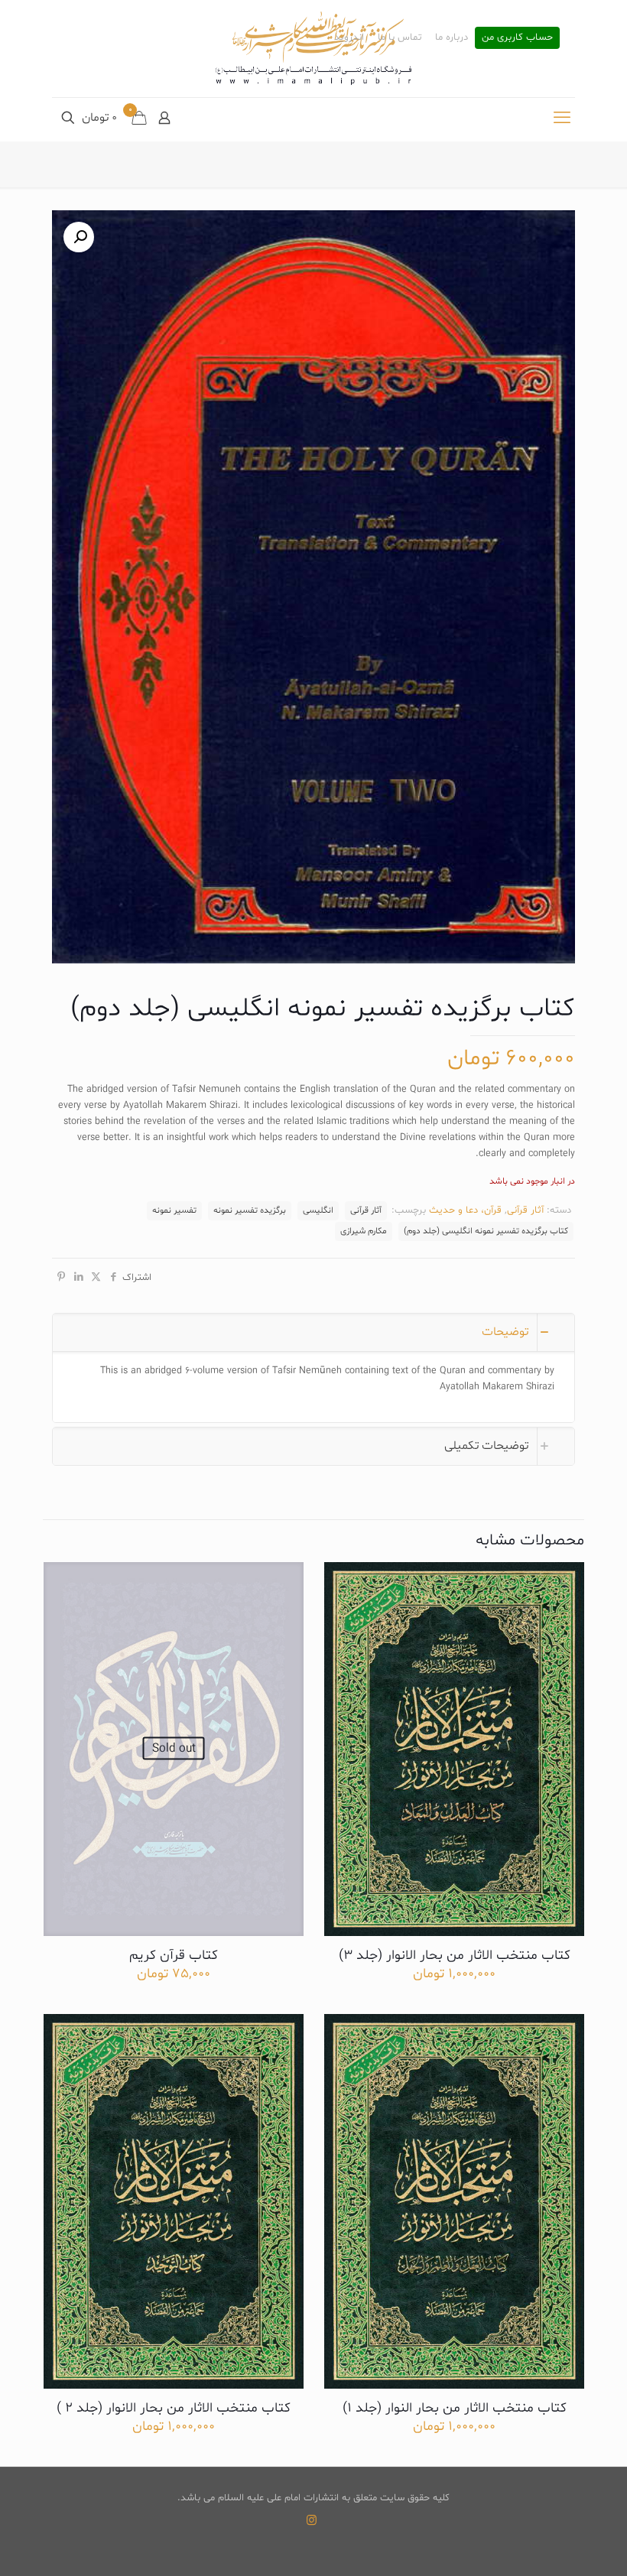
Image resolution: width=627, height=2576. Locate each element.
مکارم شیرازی (364, 1231)
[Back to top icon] (554, 2545)
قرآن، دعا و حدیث (465, 1210)
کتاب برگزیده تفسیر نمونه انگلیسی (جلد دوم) (486, 1231)
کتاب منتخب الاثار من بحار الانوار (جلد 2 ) (174, 2408)
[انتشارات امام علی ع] (313, 49)
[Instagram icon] (312, 2521)
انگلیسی (318, 1210)
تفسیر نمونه (174, 1210)
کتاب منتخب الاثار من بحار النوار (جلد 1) (455, 2408)
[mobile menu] (562, 119)
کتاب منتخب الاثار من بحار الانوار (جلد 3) (455, 1956)
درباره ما (452, 38)
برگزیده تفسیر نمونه (250, 1210)
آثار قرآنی (525, 1210)
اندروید (349, 38)
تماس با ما (400, 38)
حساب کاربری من (517, 38)
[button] (79, 237)
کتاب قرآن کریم (174, 1956)
